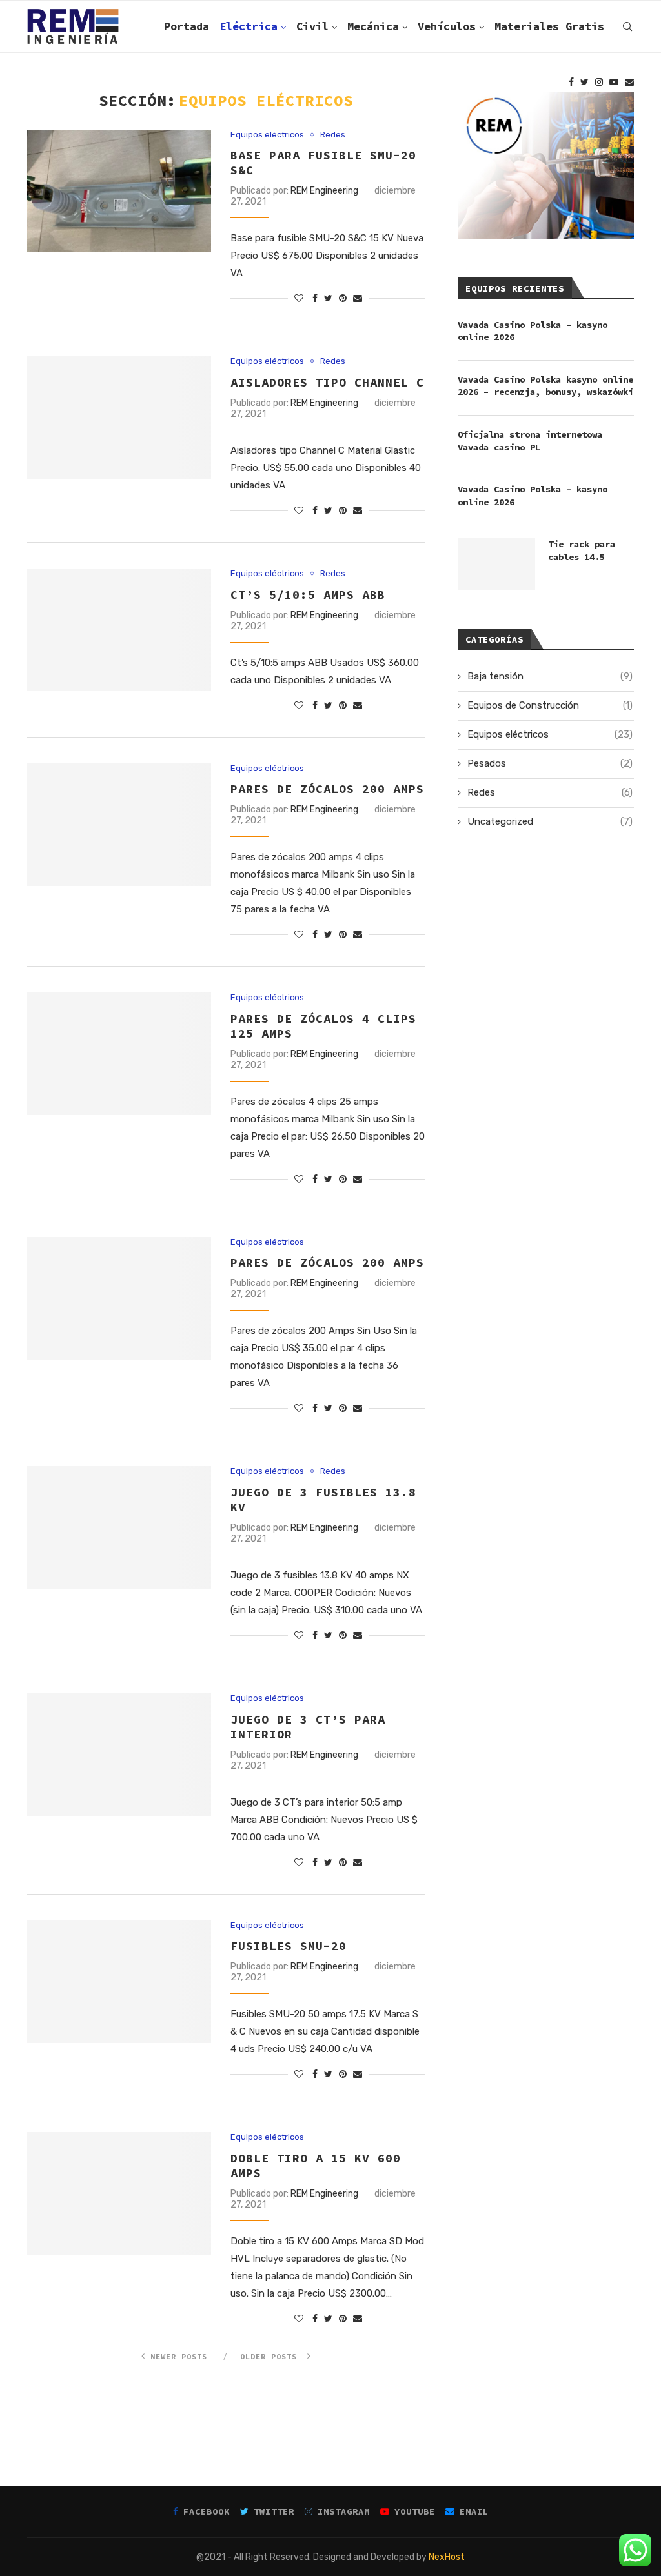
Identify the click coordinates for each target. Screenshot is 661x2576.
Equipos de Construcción (550, 705)
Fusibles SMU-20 (289, 1946)
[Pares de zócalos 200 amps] (119, 825)
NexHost (447, 2557)
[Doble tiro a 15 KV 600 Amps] (119, 2193)
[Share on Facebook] (315, 298)
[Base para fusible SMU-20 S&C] (119, 191)
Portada (187, 26)
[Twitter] (585, 82)
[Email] (629, 82)
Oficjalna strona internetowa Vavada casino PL (530, 441)
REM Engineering (324, 191)
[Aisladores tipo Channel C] (119, 418)
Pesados (550, 763)
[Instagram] (599, 82)
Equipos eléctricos (267, 135)
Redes (333, 135)
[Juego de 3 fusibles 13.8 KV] (119, 1527)
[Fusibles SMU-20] (119, 1982)
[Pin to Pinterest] (343, 298)
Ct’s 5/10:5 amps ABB (308, 595)
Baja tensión (550, 676)
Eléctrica (249, 26)
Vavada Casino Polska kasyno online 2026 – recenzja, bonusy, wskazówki (545, 386)
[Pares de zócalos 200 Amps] (119, 1298)
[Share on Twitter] (328, 298)
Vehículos (447, 26)
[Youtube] (614, 82)
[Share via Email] (358, 298)
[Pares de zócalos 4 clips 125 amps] (119, 1054)
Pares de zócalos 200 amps (327, 789)
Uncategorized (550, 821)
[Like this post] (299, 298)
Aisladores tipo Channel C (327, 382)
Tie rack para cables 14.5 (582, 550)
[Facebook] (571, 82)
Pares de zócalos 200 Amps (327, 1263)
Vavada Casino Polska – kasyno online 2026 (533, 331)
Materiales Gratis (549, 26)
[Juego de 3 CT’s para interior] (119, 1755)
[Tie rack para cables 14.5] (496, 564)
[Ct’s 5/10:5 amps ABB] (119, 630)
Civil (312, 26)
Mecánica (373, 26)
